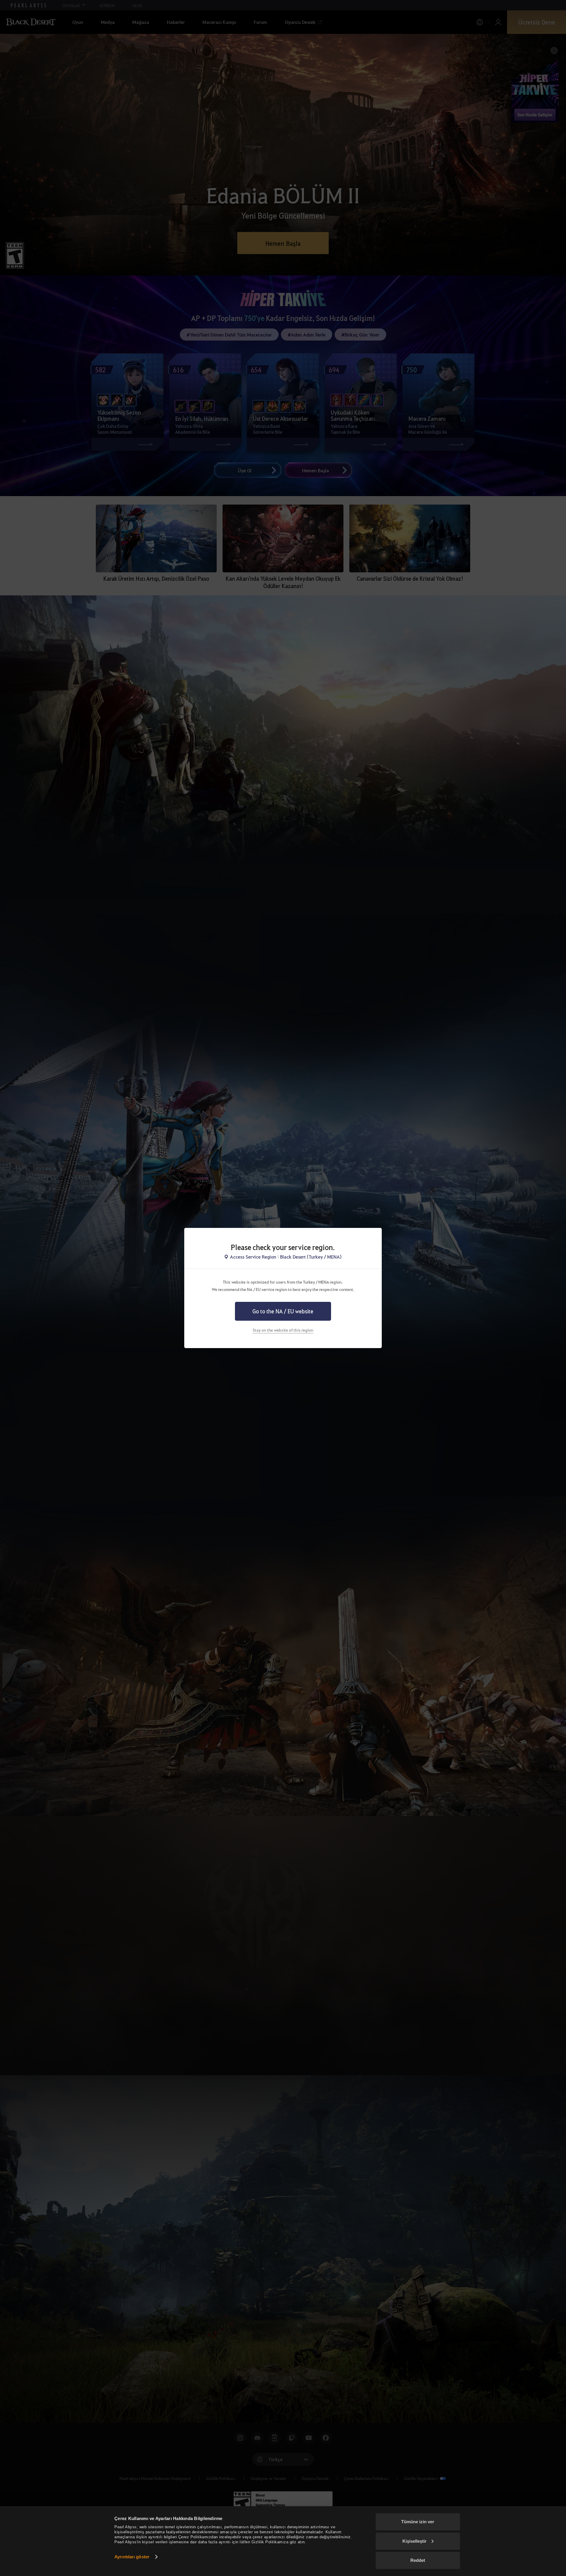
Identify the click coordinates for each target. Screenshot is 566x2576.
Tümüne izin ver (418, 2522)
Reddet (418, 2560)
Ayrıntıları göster (132, 2557)
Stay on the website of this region (283, 1330)
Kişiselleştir (414, 2541)
